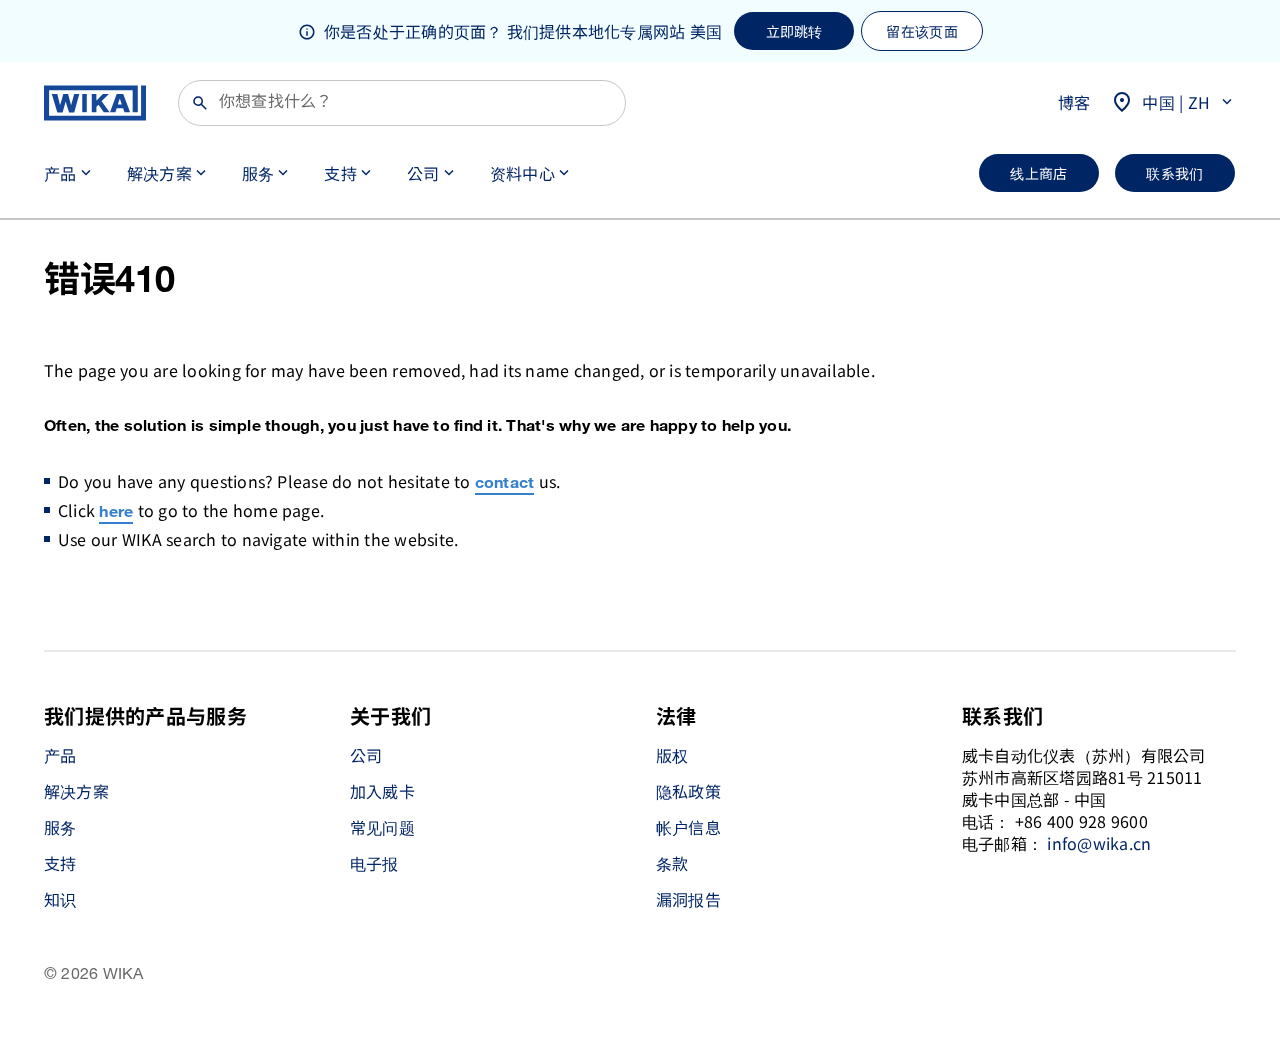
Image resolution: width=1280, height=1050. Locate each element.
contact (505, 483)
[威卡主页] (95, 103)
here (116, 512)
